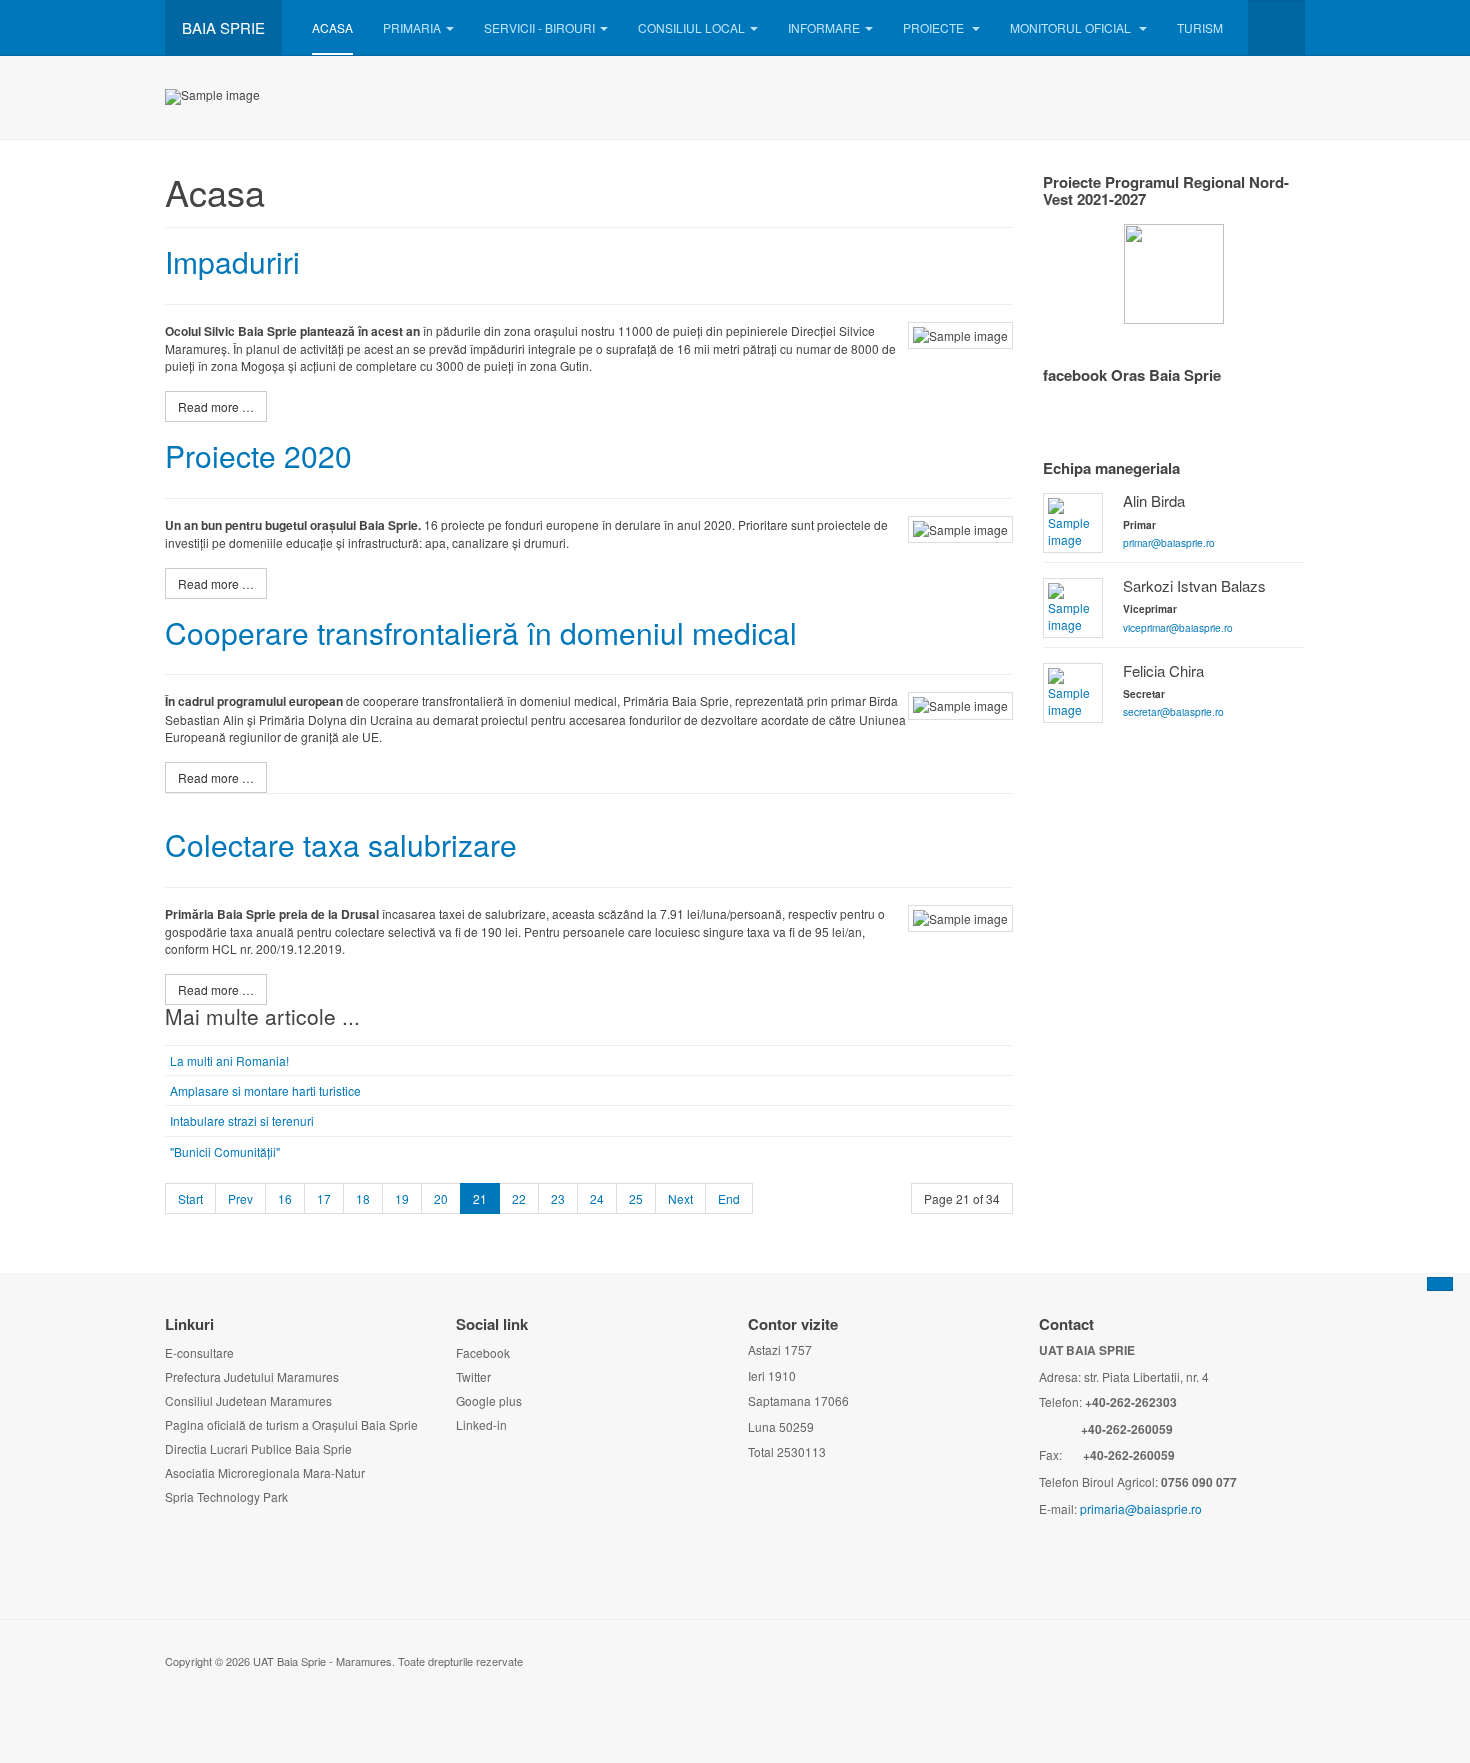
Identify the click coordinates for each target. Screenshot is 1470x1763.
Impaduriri (232, 261)
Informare (824, 27)
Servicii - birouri (539, 27)
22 (519, 1198)
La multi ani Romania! (229, 1060)
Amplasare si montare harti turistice (265, 1090)
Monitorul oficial (1072, 27)
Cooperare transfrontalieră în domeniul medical (481, 632)
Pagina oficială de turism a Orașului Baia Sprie (291, 1424)
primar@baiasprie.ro (1169, 542)
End (729, 1198)
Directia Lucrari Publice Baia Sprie (258, 1448)
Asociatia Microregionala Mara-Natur (265, 1472)
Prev (240, 1198)
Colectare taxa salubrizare (341, 844)
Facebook (483, 1352)
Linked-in (481, 1424)
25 (636, 1198)
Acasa (332, 27)
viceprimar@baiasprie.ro (1178, 627)
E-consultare (199, 1352)
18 (363, 1198)
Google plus (489, 1400)
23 (558, 1198)
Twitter (473, 1376)
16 (285, 1198)
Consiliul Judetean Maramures (248, 1400)
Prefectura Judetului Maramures (252, 1376)
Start (190, 1198)
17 (324, 1198)
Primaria (412, 27)
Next (680, 1198)
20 (441, 1198)
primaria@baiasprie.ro (1141, 1508)
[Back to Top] (1440, 1284)
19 (402, 1198)
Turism (1200, 27)
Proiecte (935, 27)
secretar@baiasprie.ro (1173, 711)
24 (597, 1198)
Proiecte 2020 (258, 455)
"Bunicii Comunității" (225, 1151)
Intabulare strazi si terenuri (242, 1120)
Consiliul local (691, 27)
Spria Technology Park (226, 1496)
